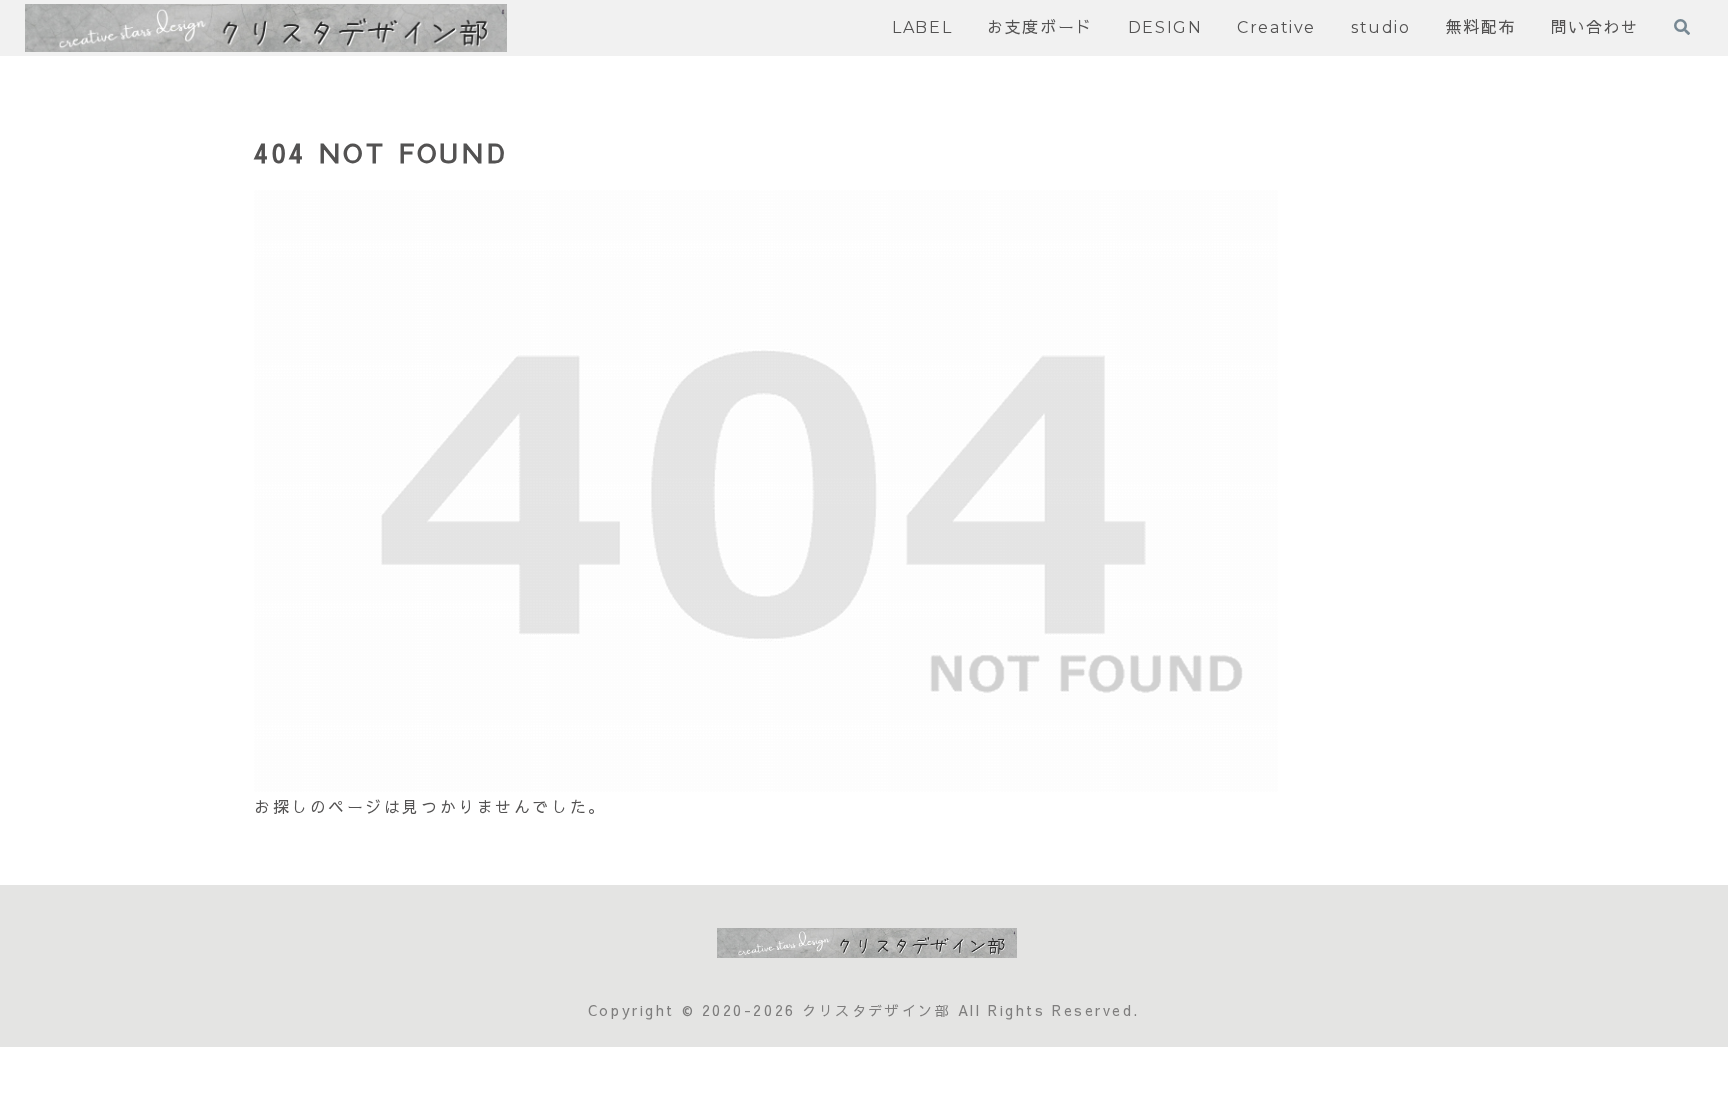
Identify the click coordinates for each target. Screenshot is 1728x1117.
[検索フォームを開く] (1682, 27)
